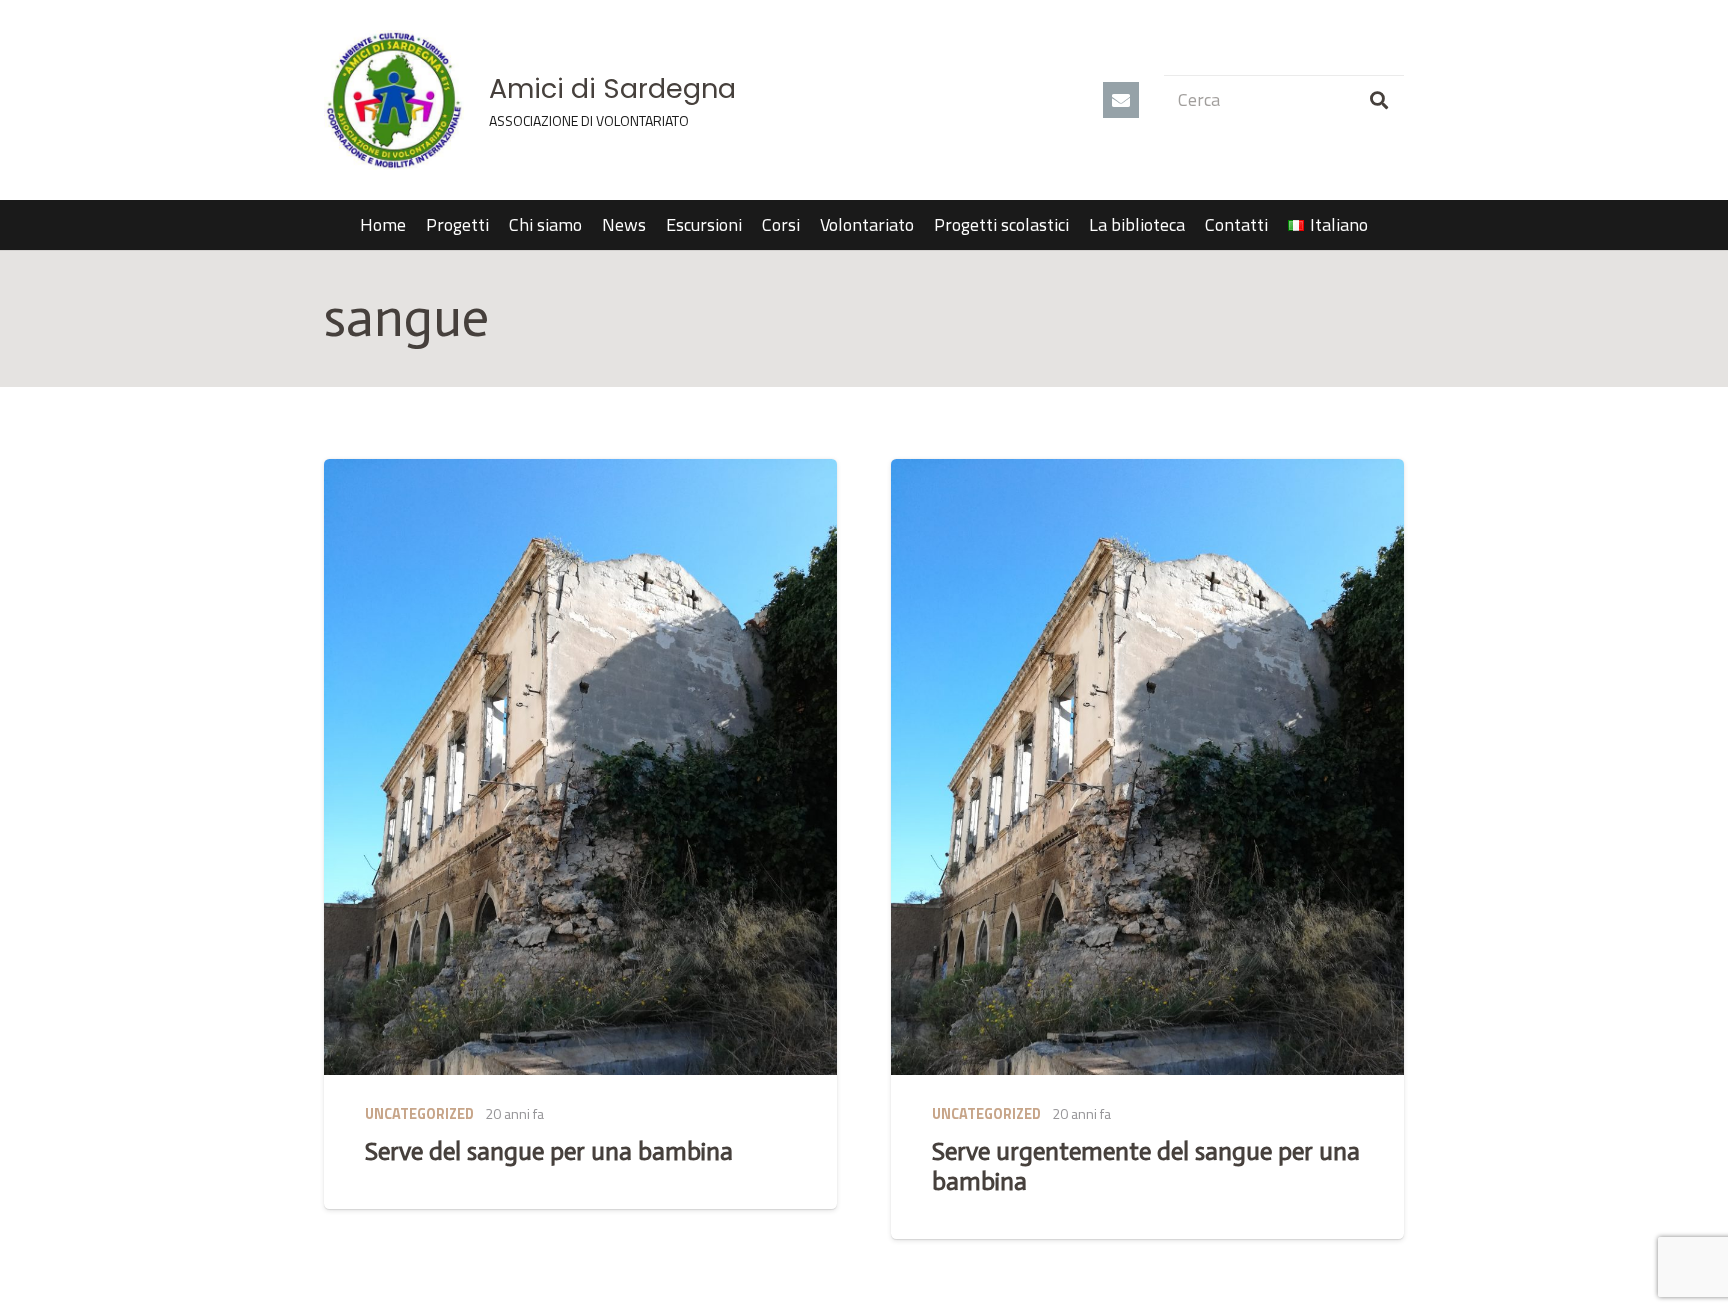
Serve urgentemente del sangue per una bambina (1146, 1166)
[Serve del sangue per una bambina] (580, 767)
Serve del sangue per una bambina (549, 1151)
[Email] (1121, 100)
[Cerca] (1379, 100)
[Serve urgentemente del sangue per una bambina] (1147, 767)
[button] (1379, 225)
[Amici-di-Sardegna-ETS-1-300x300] (394, 100)
